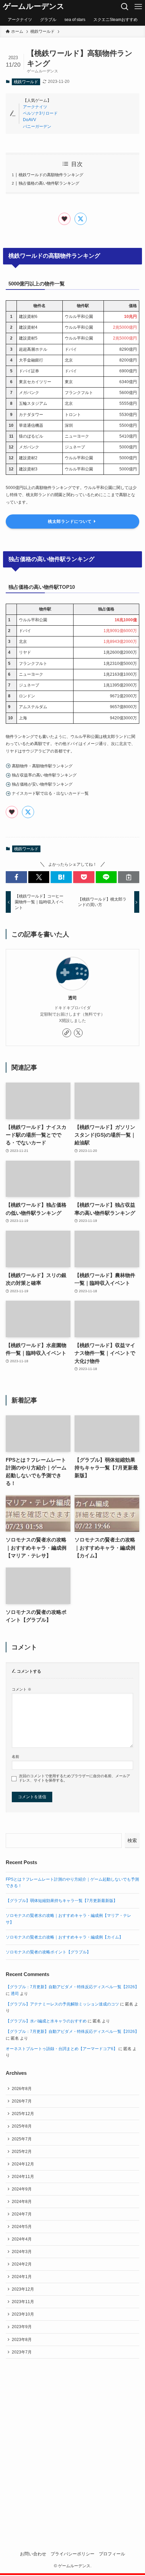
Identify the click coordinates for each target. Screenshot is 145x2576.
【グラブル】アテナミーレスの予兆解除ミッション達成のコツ (62, 2004)
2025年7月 (22, 2139)
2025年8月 (22, 2126)
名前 (16, 1757)
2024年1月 (22, 2277)
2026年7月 (22, 2101)
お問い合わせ (33, 2554)
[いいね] (64, 219)
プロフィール (112, 2554)
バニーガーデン (37, 126)
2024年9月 (22, 2189)
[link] (67, 1033)
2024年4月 (22, 2239)
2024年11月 (23, 2177)
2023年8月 (22, 2340)
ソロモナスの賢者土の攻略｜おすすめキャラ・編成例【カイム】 (64, 1937)
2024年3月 (22, 2252)
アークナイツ (35, 107)
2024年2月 (22, 2264)
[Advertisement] (72, 2444)
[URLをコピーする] (129, 877)
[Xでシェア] (81, 219)
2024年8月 (22, 2202)
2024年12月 (23, 2164)
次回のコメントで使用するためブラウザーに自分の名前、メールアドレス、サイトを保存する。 (75, 1778)
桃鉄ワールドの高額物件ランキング (51, 175)
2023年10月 (23, 2314)
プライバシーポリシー (72, 2554)
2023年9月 (22, 2327)
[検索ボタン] (125, 7)
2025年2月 (22, 2152)
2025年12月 (23, 2114)
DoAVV (30, 120)
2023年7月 (22, 2352)
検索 (132, 1840)
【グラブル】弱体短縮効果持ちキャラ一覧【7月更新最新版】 (62, 1901)
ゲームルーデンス (34, 7)
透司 (72, 998)
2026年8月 (22, 2089)
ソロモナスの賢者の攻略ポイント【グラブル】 (48, 1952)
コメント (22, 1689)
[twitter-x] (78, 1033)
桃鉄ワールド (26, 82)
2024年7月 (22, 2214)
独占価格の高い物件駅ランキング (49, 183)
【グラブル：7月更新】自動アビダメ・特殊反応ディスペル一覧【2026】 (72, 1987)
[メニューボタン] (138, 7)
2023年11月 (23, 2302)
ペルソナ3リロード (40, 113)
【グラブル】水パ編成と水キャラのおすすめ (46, 2021)
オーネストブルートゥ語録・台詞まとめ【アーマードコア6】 (62, 2049)
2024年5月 (22, 2227)
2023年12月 (23, 2289)
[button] (16, 877)
